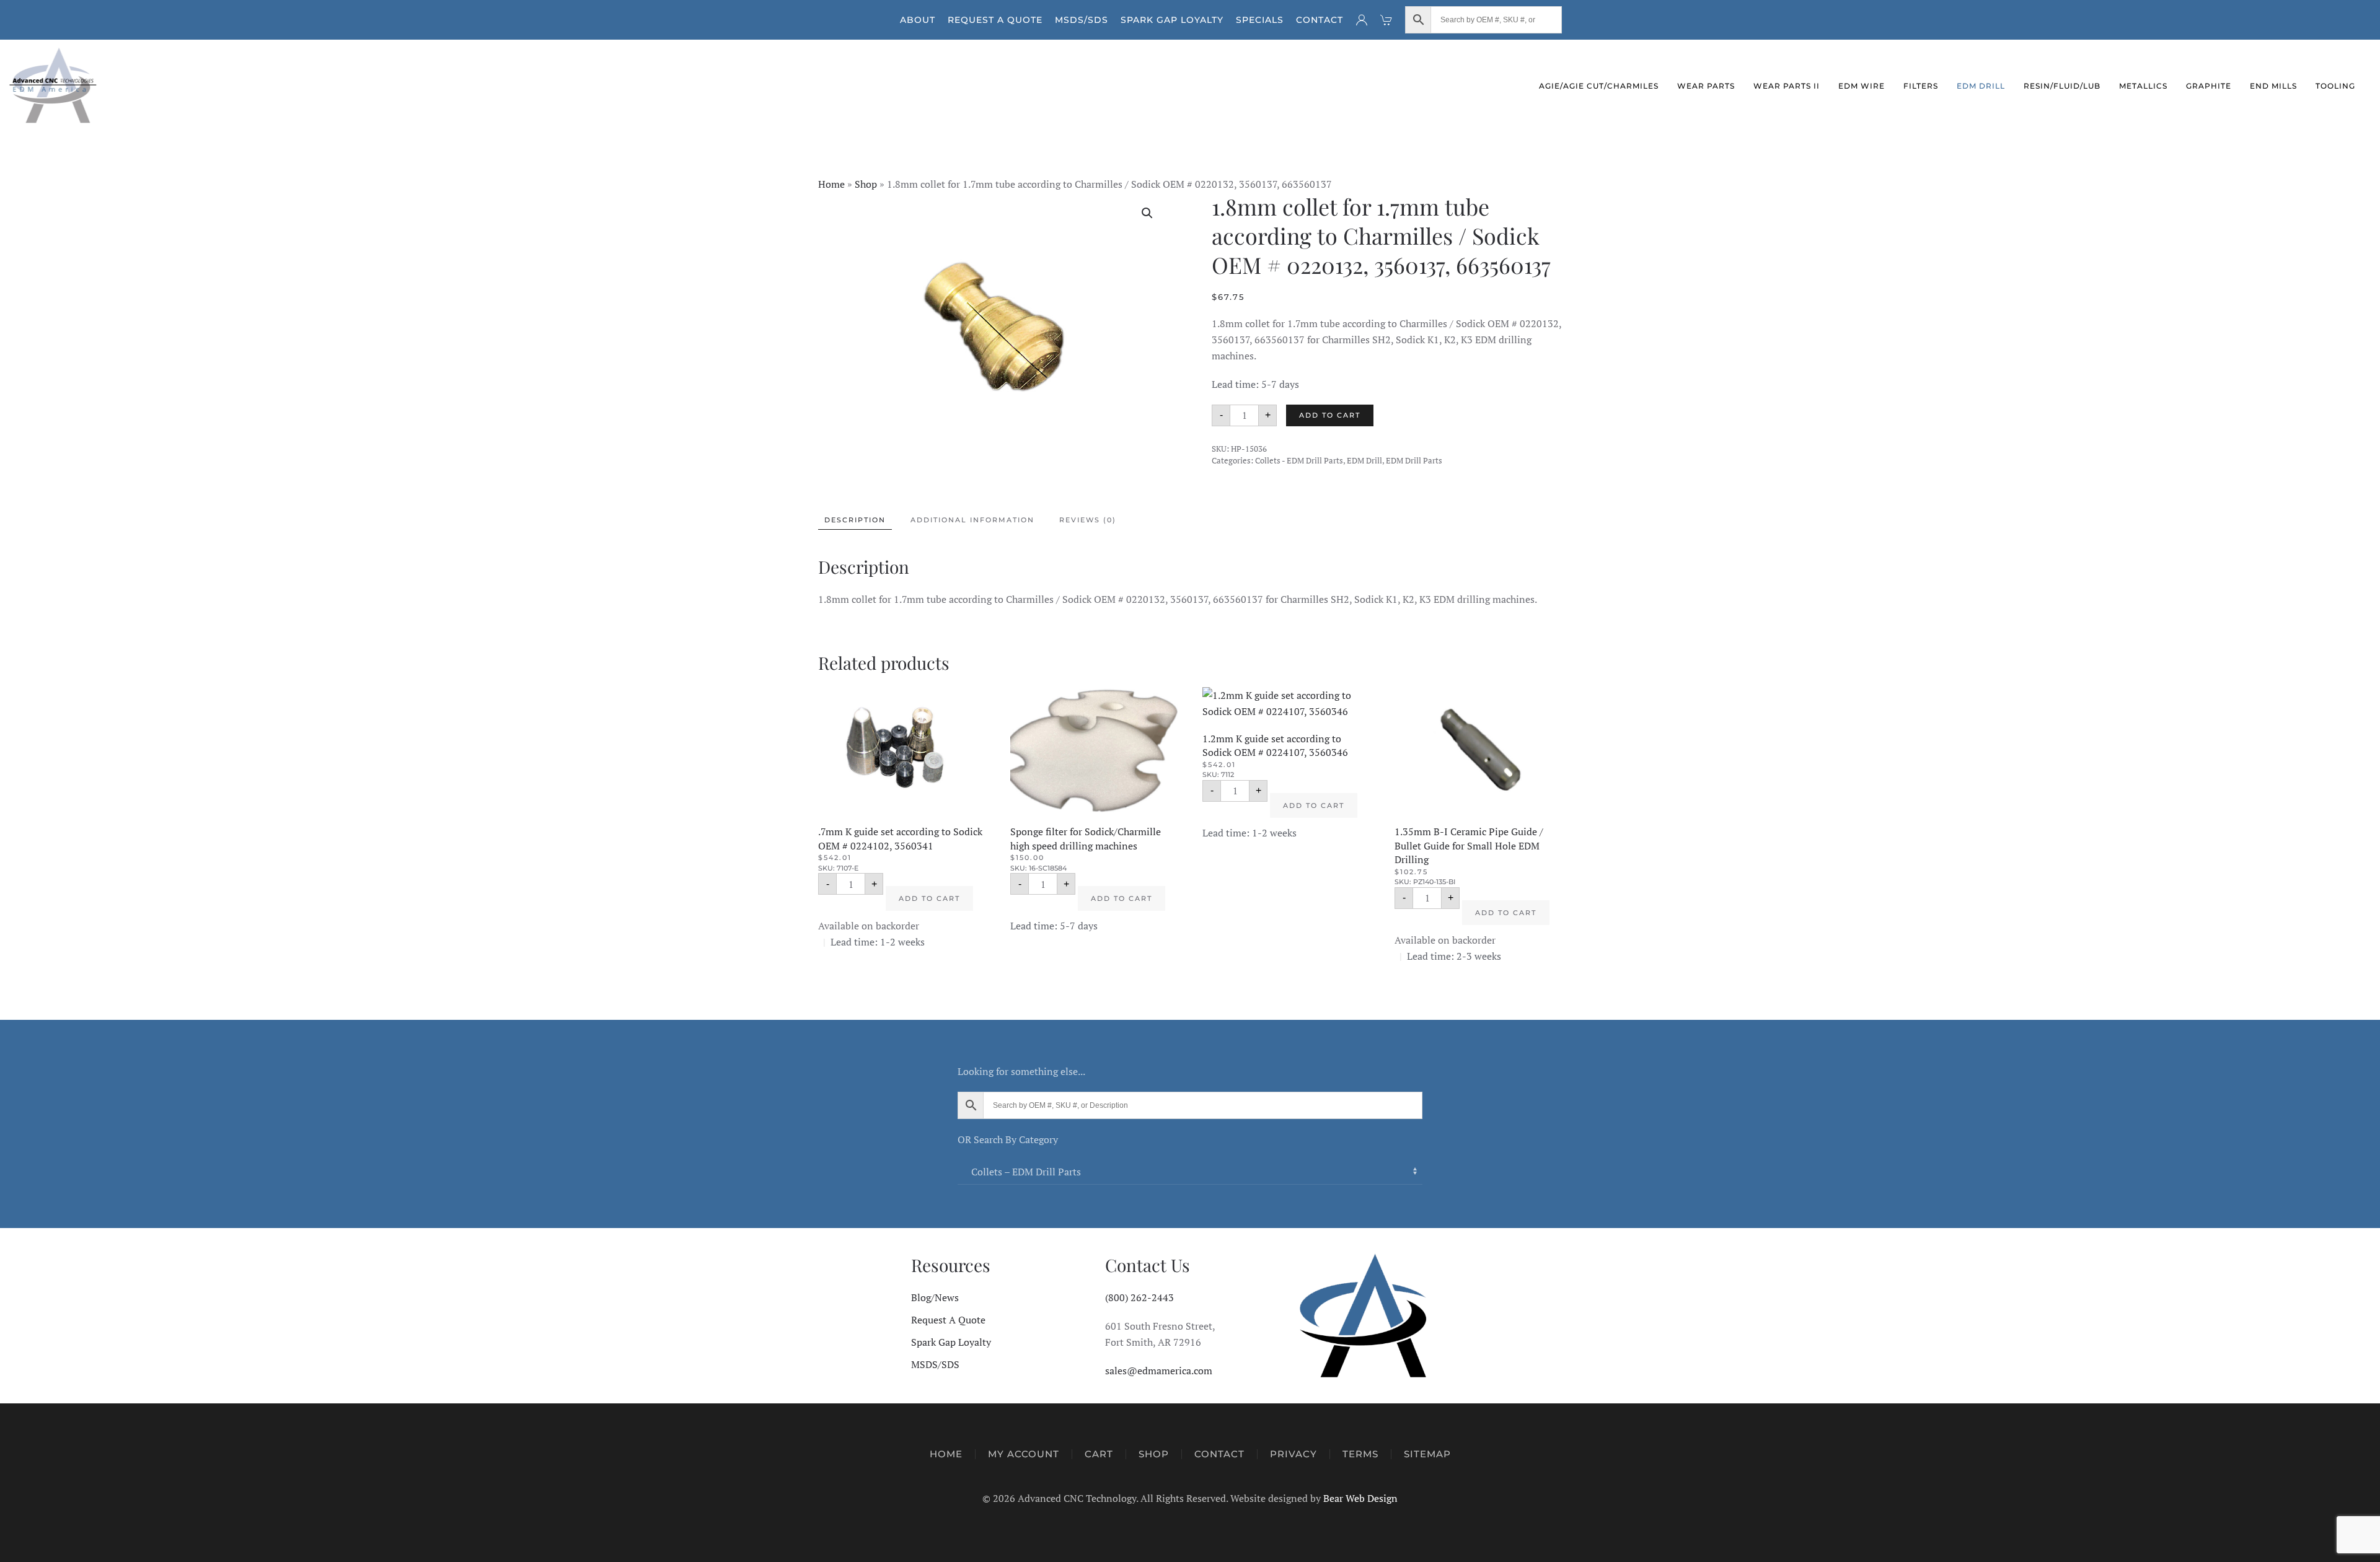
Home (831, 184)
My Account (1024, 1454)
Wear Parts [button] (1706, 86)
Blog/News (935, 1297)
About (918, 20)
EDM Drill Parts (1414, 460)
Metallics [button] (2143, 86)
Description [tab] (855, 520)
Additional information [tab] (972, 520)
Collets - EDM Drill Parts (1299, 460)
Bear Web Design (1360, 1498)
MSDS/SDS (1082, 20)
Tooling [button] (2335, 86)
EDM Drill (1364, 460)
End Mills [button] (2273, 86)
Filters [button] (1921, 86)
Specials (1260, 20)
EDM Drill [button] (1981, 86)
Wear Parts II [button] (1787, 86)
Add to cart (1330, 415)
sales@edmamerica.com (1159, 1371)
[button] (1147, 213)
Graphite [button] (2209, 86)
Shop (866, 184)
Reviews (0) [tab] (1088, 520)
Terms (1360, 1454)
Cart (1099, 1454)
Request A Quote (995, 20)
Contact (1320, 20)
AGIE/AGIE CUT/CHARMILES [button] (1599, 86)
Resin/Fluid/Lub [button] (2062, 86)
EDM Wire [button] (1862, 86)
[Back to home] (54, 86)
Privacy (1294, 1454)
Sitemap (1427, 1454)
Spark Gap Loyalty (1172, 20)
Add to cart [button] (929, 898)
